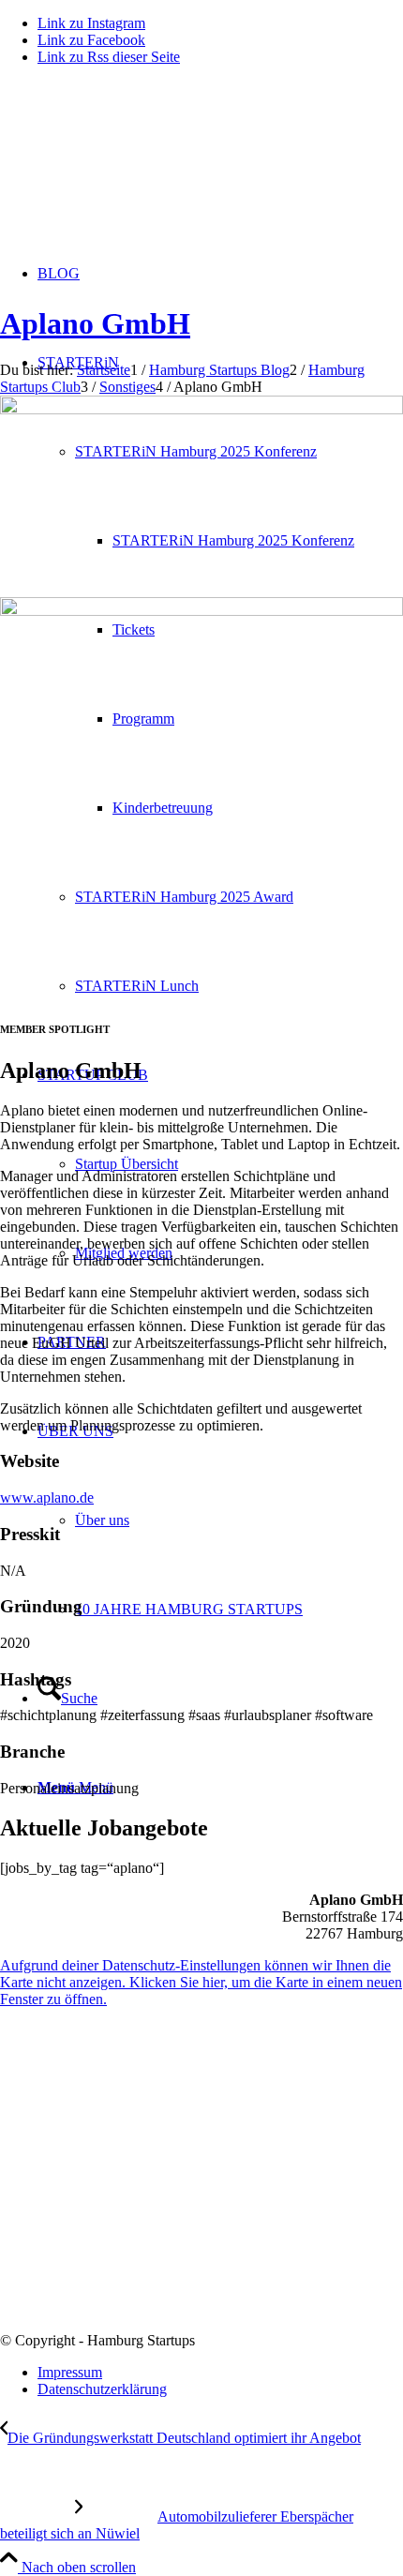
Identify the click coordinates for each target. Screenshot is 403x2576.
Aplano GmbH (95, 323)
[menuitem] (239, 1609)
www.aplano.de (47, 1498)
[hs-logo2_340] (141, 169)
